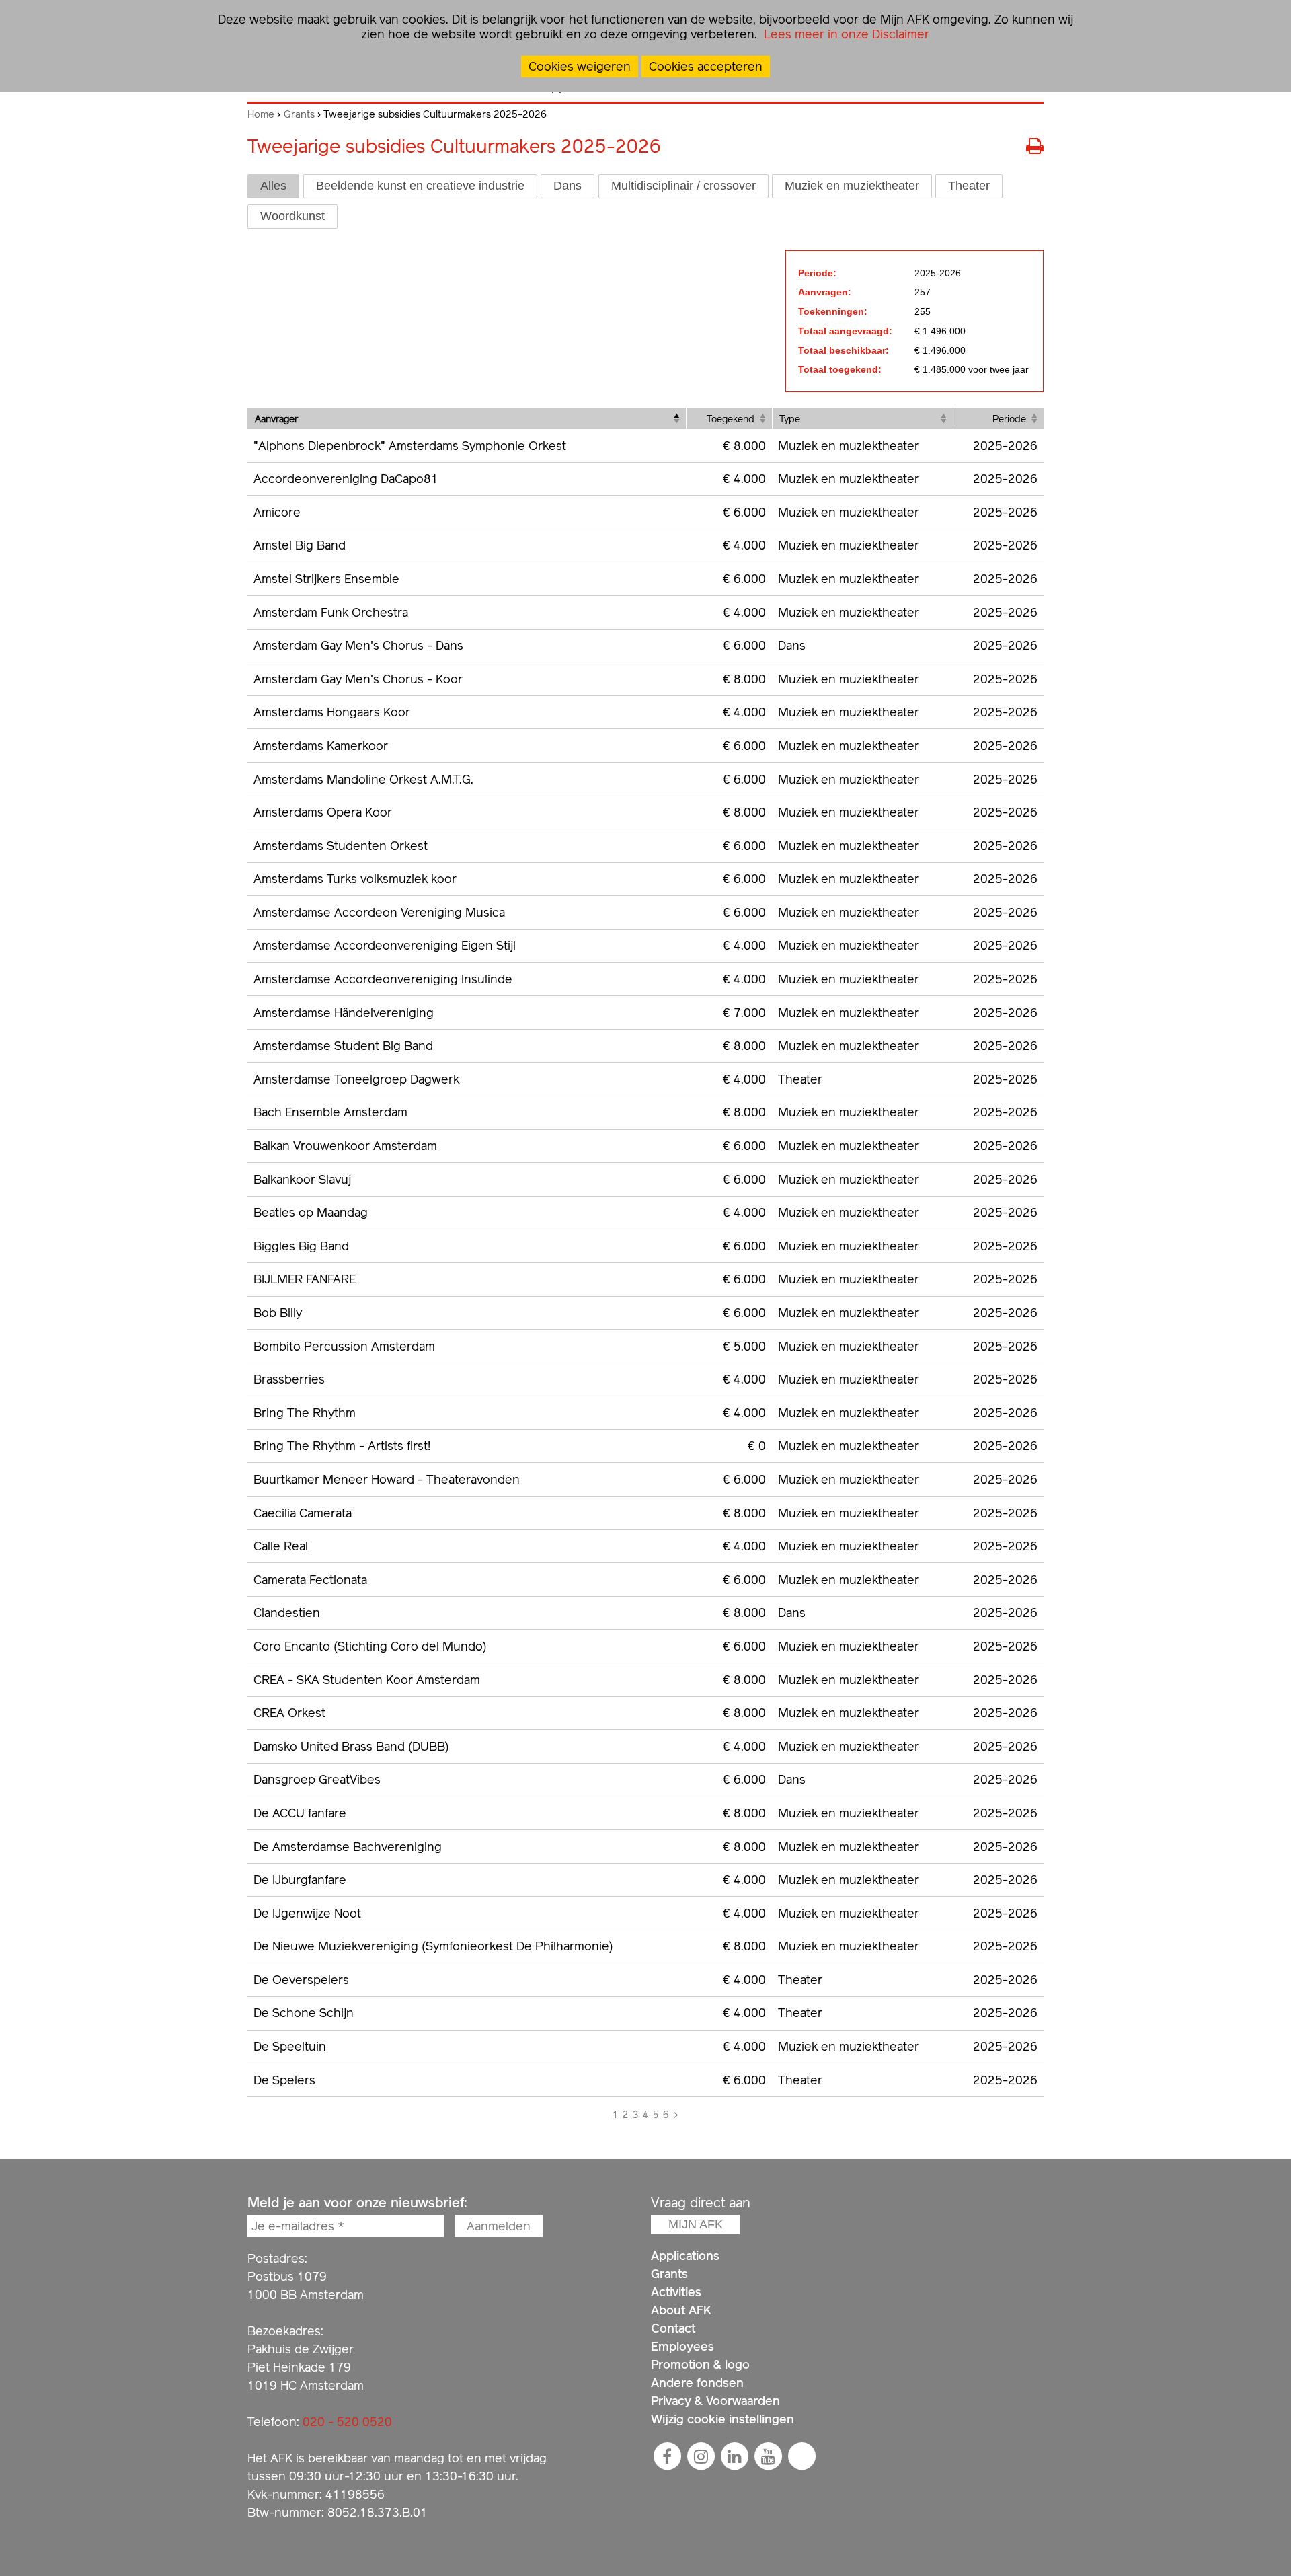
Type (790, 419)
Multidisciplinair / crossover (683, 186)
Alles (273, 186)
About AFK (681, 2310)
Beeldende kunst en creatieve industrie (420, 186)
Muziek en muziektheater (852, 186)
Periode (1009, 419)
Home (261, 114)
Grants (299, 114)
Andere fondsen (697, 2383)
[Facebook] (667, 2456)
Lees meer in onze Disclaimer (845, 34)
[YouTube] (768, 2456)
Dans (568, 186)
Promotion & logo (700, 2364)
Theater (969, 186)
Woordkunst (292, 216)
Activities (676, 2292)
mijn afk (696, 2224)
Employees (682, 2346)
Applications (685, 2256)
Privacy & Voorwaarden (715, 2401)
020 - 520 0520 (347, 2422)
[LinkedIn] (734, 2456)
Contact (673, 2328)
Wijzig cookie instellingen (722, 2419)
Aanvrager (276, 419)
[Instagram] (701, 2456)
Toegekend (731, 419)
